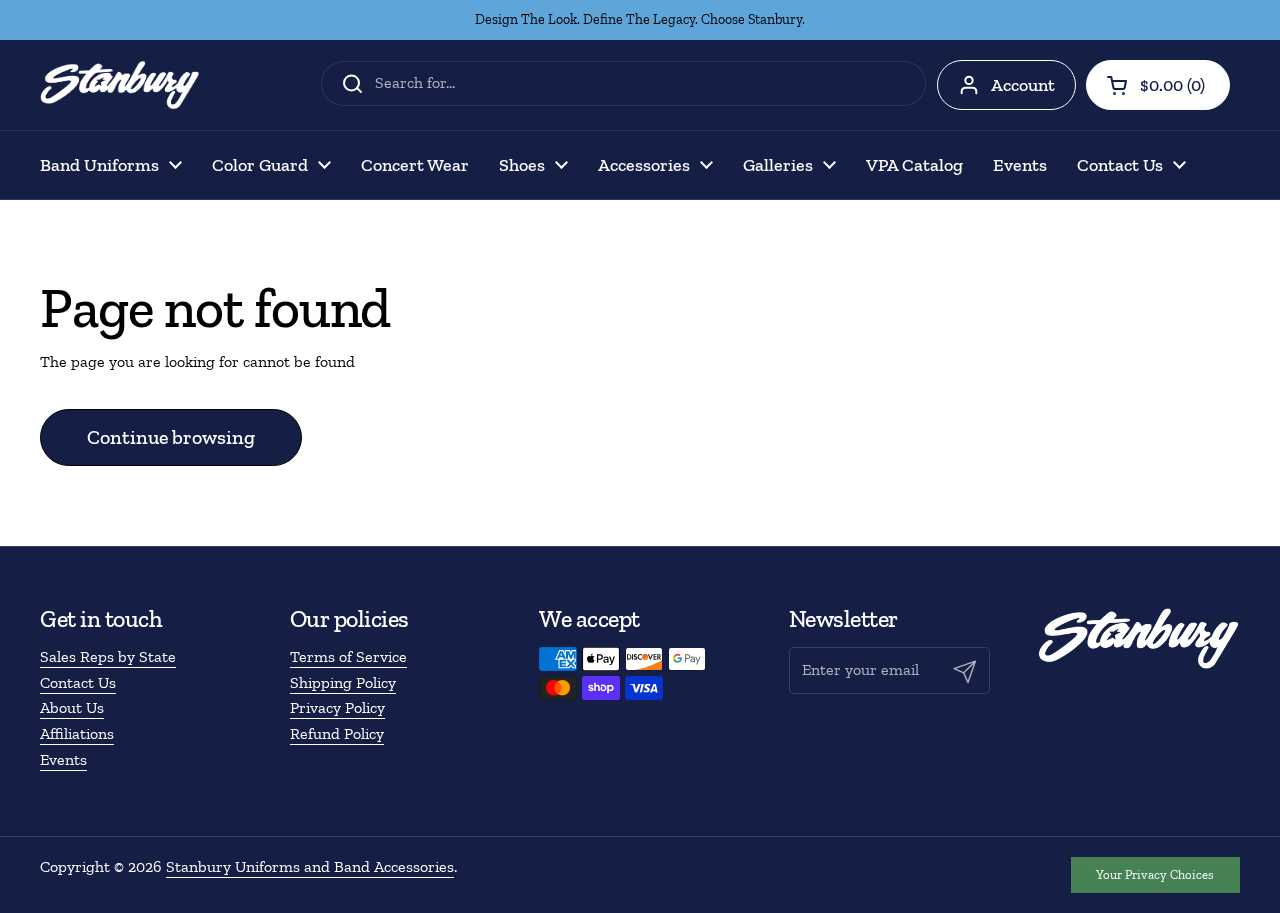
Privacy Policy (337, 707)
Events (63, 759)
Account (1023, 85)
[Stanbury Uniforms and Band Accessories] (120, 85)
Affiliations (77, 733)
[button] (1158, 85)
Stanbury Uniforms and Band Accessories (310, 866)
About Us (72, 707)
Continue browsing (171, 437)
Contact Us (78, 682)
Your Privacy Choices (1155, 874)
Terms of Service (348, 656)
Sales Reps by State (108, 656)
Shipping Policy (343, 682)
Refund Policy (337, 733)
